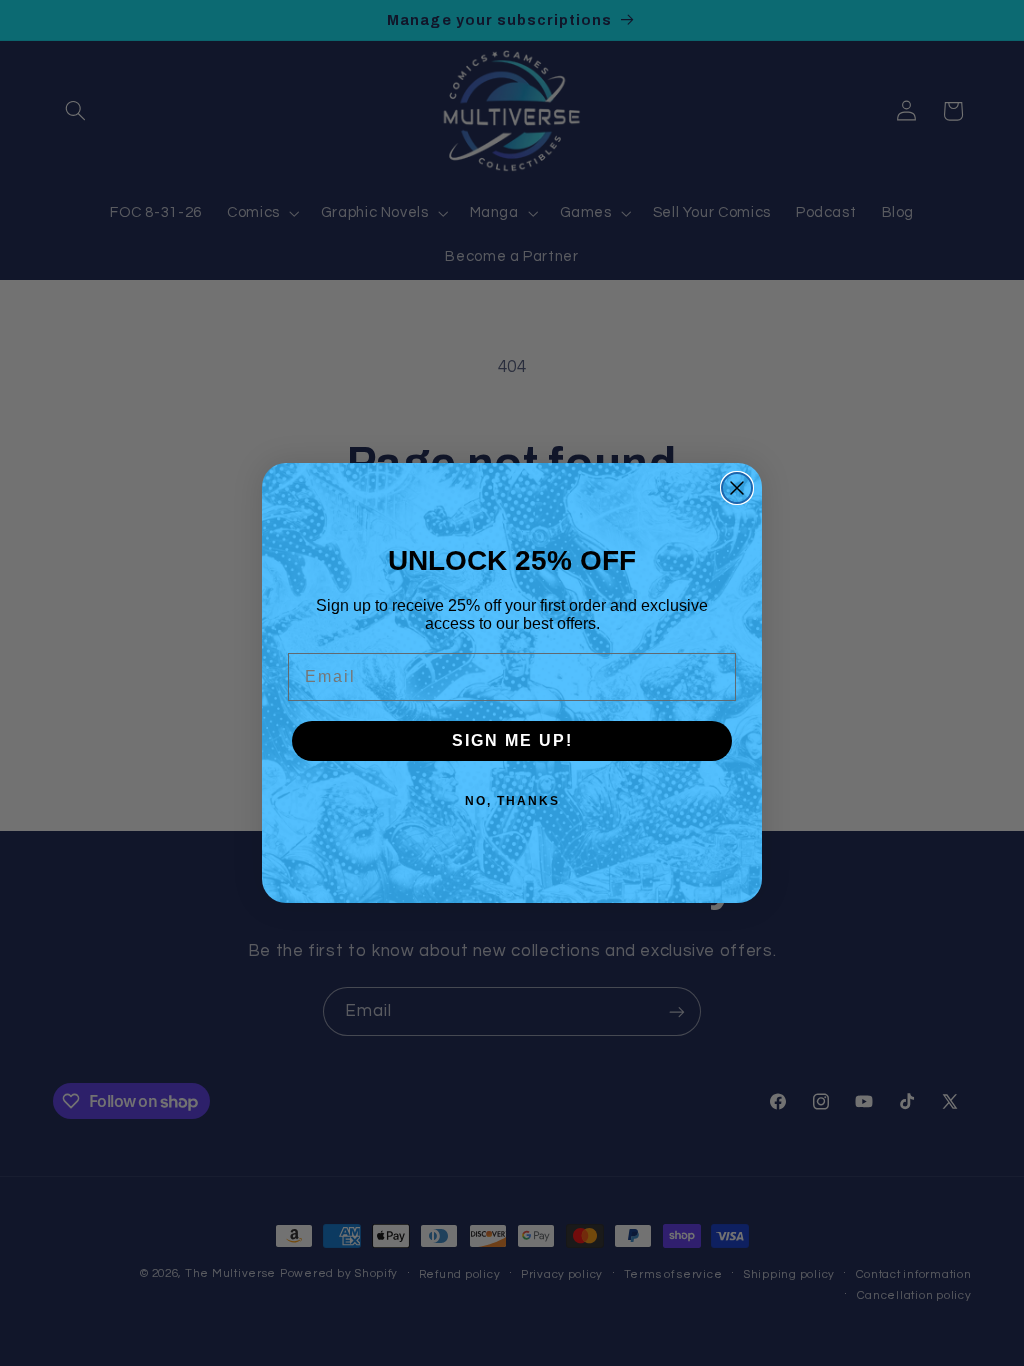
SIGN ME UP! (512, 740)
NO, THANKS (512, 801)
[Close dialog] (737, 488)
